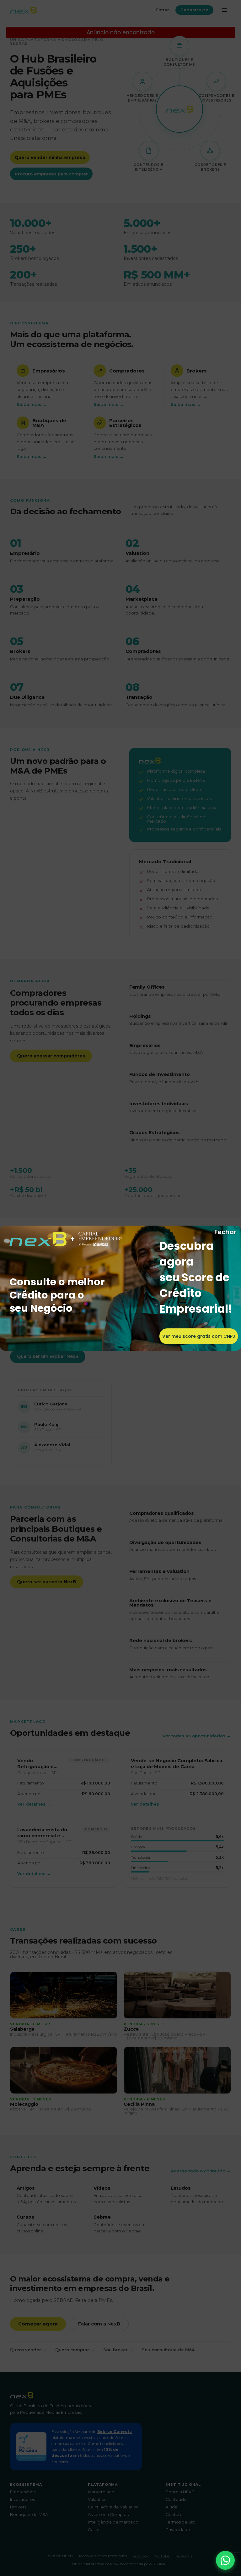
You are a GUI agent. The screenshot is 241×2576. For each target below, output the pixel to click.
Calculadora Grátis (196, 1335)
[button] (225, 2560)
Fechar (225, 1232)
